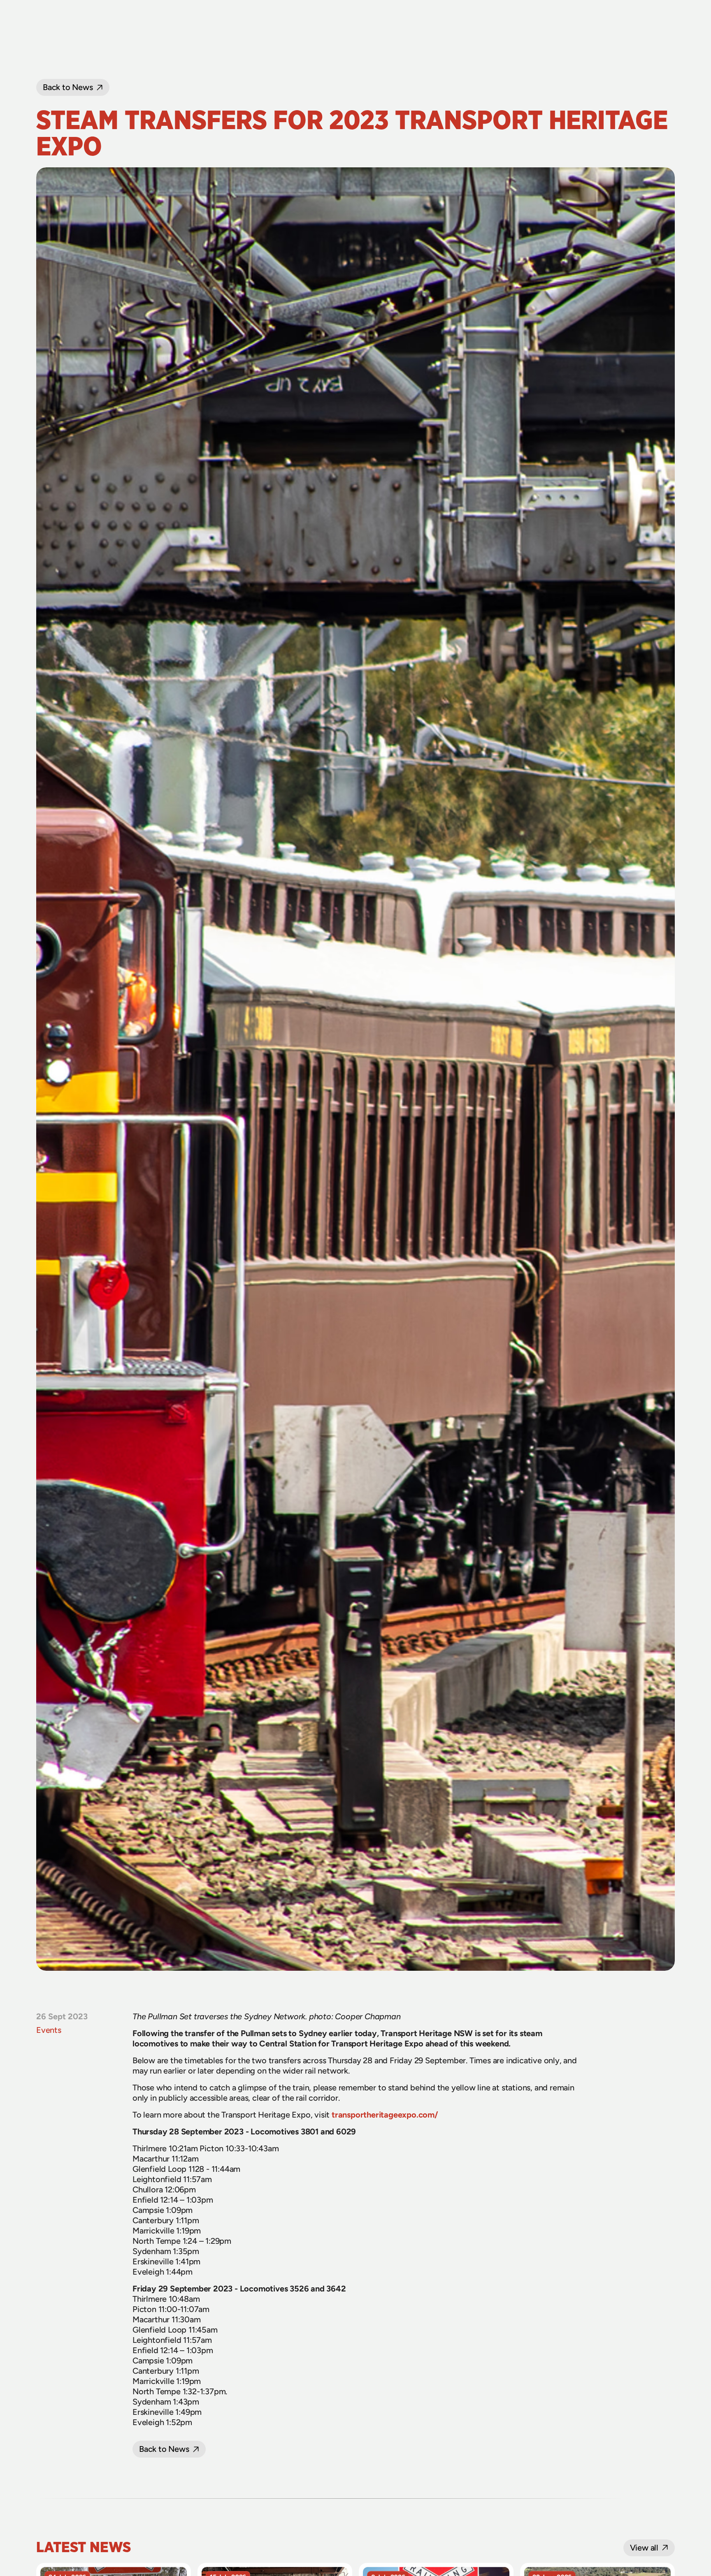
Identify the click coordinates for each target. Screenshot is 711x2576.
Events (49, 2030)
